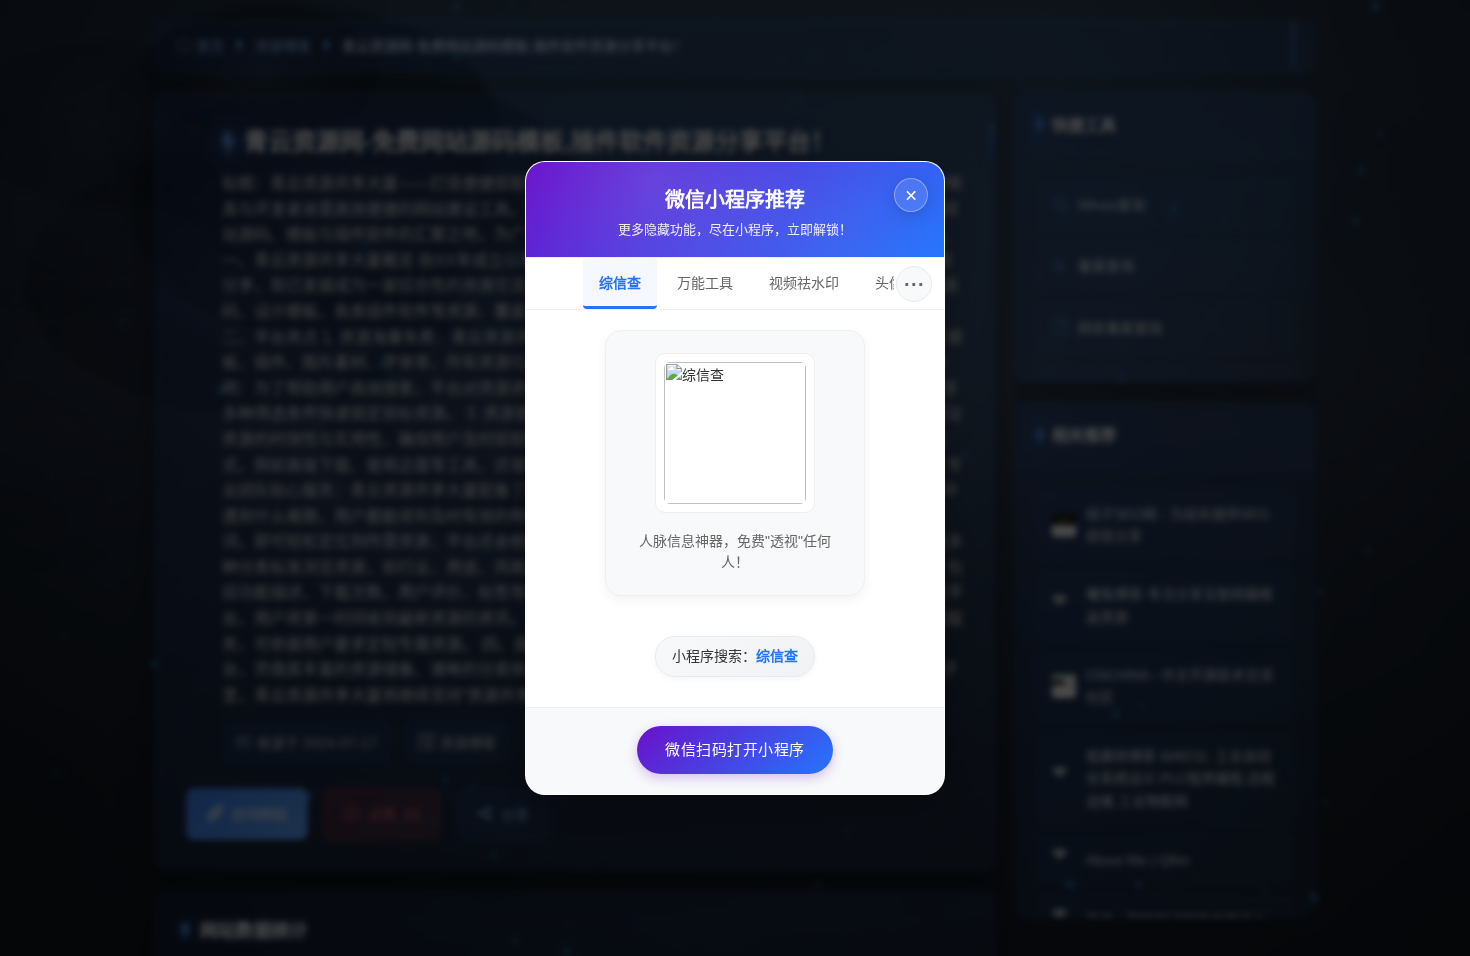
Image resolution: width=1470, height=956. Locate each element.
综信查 (620, 283)
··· (914, 284)
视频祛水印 (804, 283)
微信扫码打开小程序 (735, 749)
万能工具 (705, 283)
